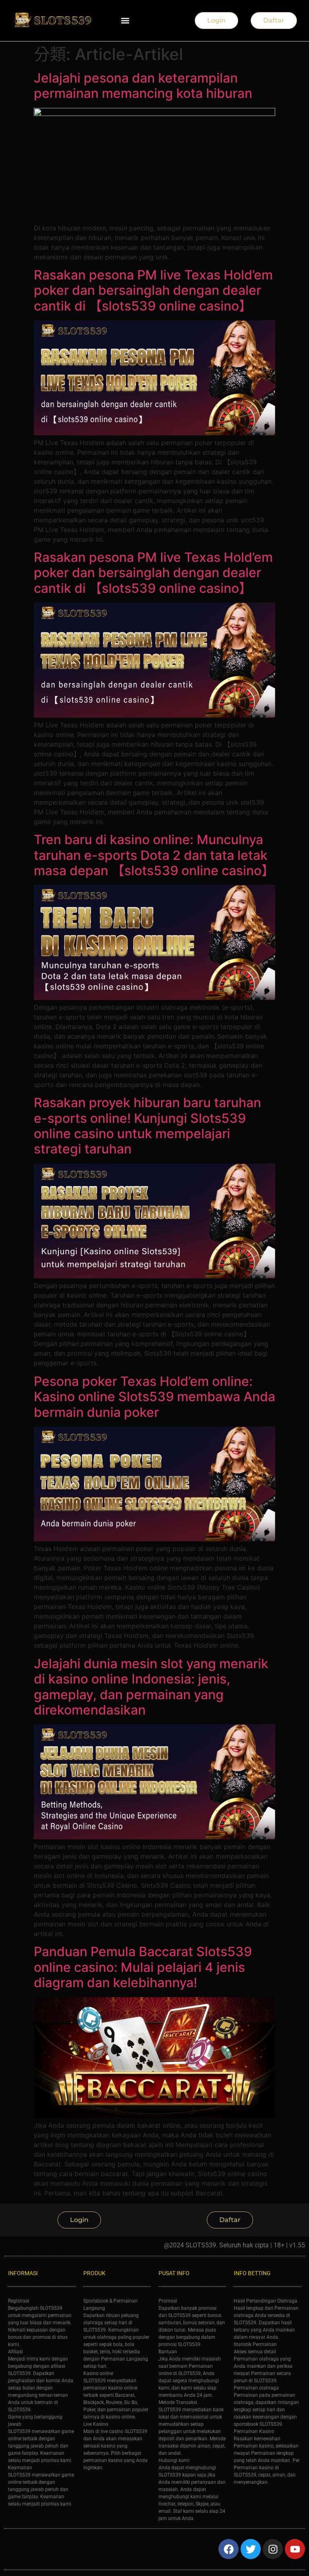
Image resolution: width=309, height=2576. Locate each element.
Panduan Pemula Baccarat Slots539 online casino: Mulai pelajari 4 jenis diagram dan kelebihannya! (143, 1967)
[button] (125, 21)
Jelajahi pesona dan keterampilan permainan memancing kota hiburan (143, 86)
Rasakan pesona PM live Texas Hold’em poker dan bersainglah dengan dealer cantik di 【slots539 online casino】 (153, 290)
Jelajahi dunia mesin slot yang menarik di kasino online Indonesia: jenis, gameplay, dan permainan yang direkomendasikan (151, 1687)
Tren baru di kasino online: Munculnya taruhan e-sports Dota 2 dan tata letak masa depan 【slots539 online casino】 (154, 855)
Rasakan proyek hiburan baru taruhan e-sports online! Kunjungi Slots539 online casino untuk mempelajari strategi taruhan (147, 1126)
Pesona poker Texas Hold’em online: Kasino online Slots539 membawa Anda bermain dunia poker (154, 1397)
